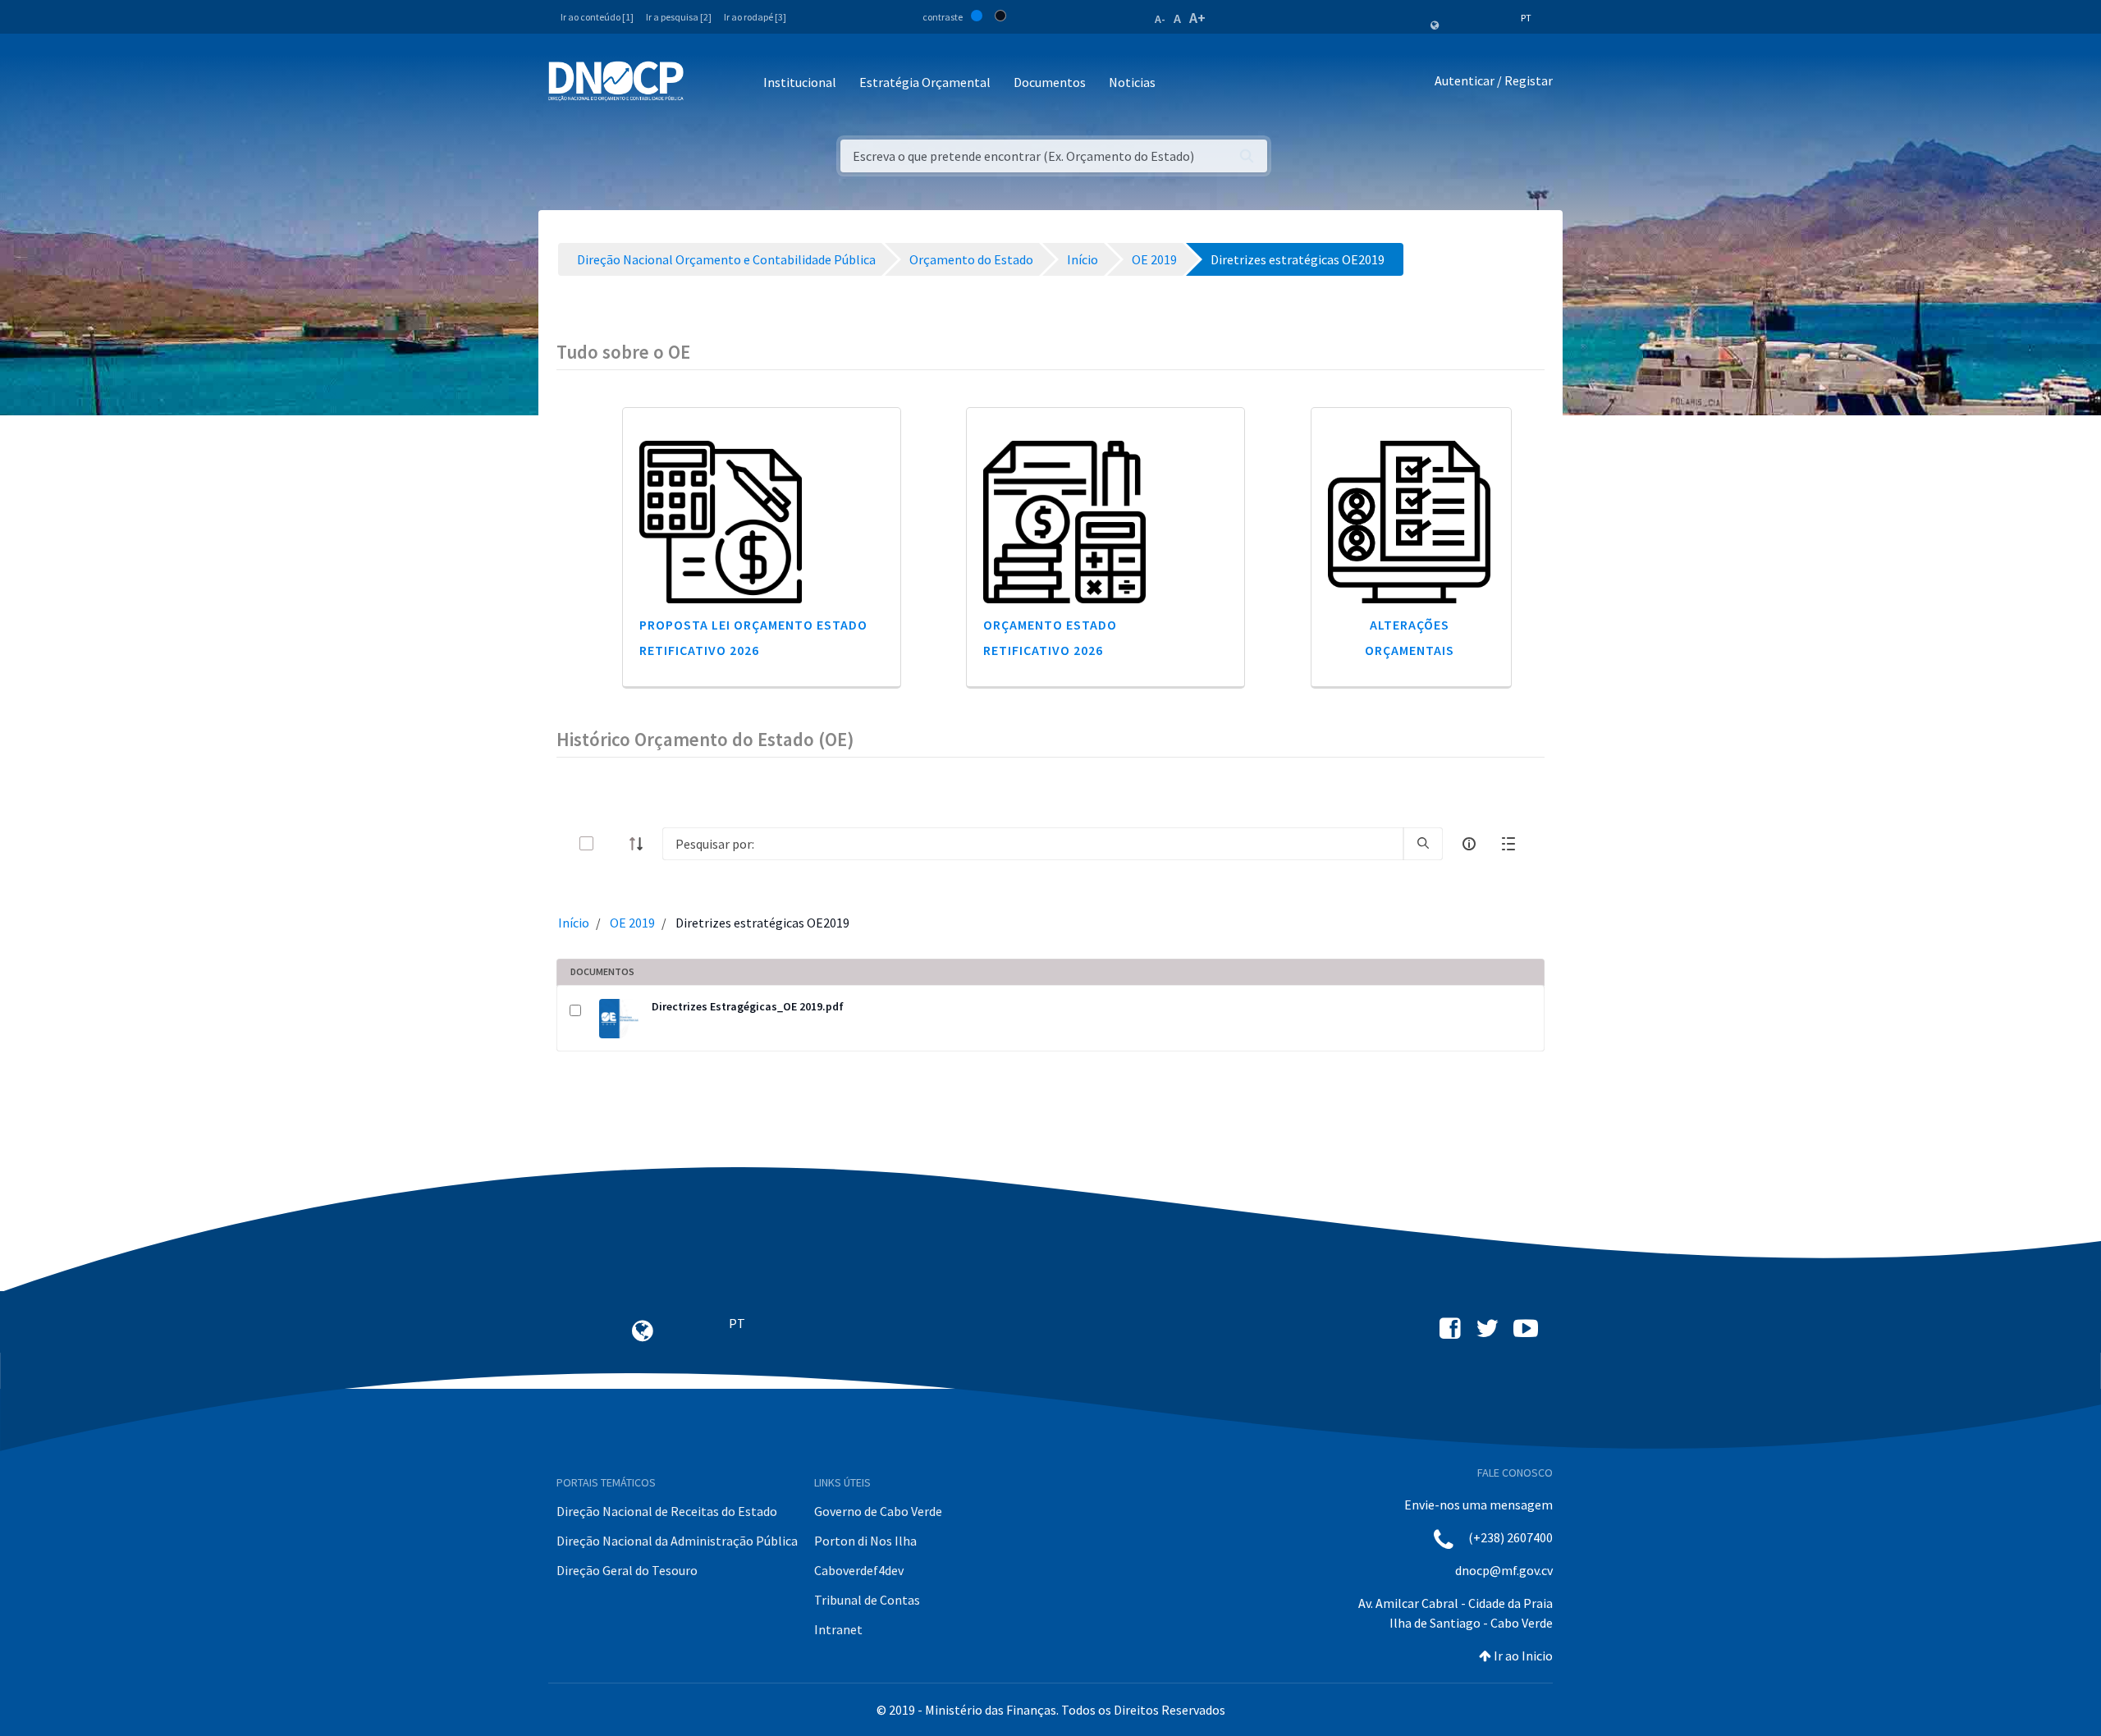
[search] (1423, 844)
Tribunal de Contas (867, 1600)
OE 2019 (632, 923)
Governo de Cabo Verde (878, 1511)
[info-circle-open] (1469, 844)
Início (574, 923)
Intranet (838, 1629)
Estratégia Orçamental (925, 82)
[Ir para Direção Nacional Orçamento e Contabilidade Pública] (616, 81)
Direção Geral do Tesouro (627, 1570)
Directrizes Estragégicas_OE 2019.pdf (748, 1006)
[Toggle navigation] (705, 83)
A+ (1197, 18)
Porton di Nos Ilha (865, 1541)
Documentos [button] (1050, 82)
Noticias (1132, 82)
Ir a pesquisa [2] (679, 17)
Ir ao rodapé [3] (755, 17)
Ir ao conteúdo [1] (597, 17)
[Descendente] (641, 844)
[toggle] (613, 843)
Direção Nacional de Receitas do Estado (667, 1511)
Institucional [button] (800, 82)
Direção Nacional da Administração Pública (677, 1541)
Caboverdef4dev (859, 1570)
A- (1160, 19)
